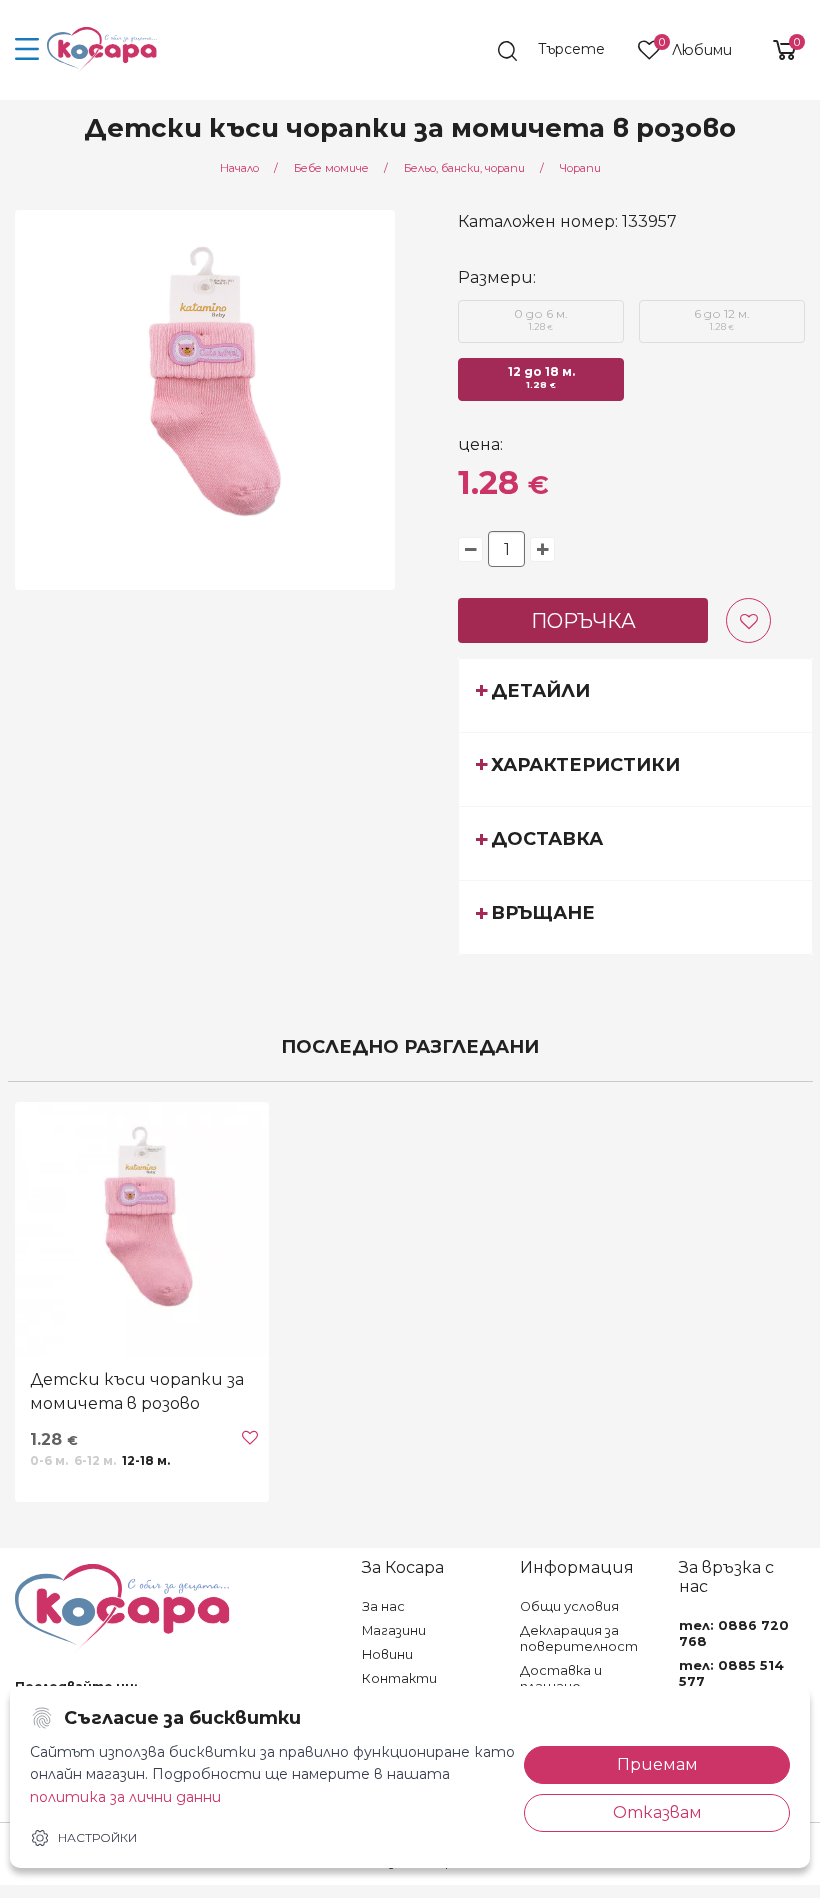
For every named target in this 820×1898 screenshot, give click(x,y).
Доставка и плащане (561, 1678)
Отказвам (657, 1812)
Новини (387, 1654)
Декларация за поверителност (579, 1638)
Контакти (399, 1678)
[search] (561, 51)
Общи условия (569, 1606)
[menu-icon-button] (27, 50)
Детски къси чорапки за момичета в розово (137, 1391)
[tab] (635, 695)
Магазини (394, 1630)
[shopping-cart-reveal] (777, 50)
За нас (383, 1606)
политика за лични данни (125, 1797)
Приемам (657, 1764)
